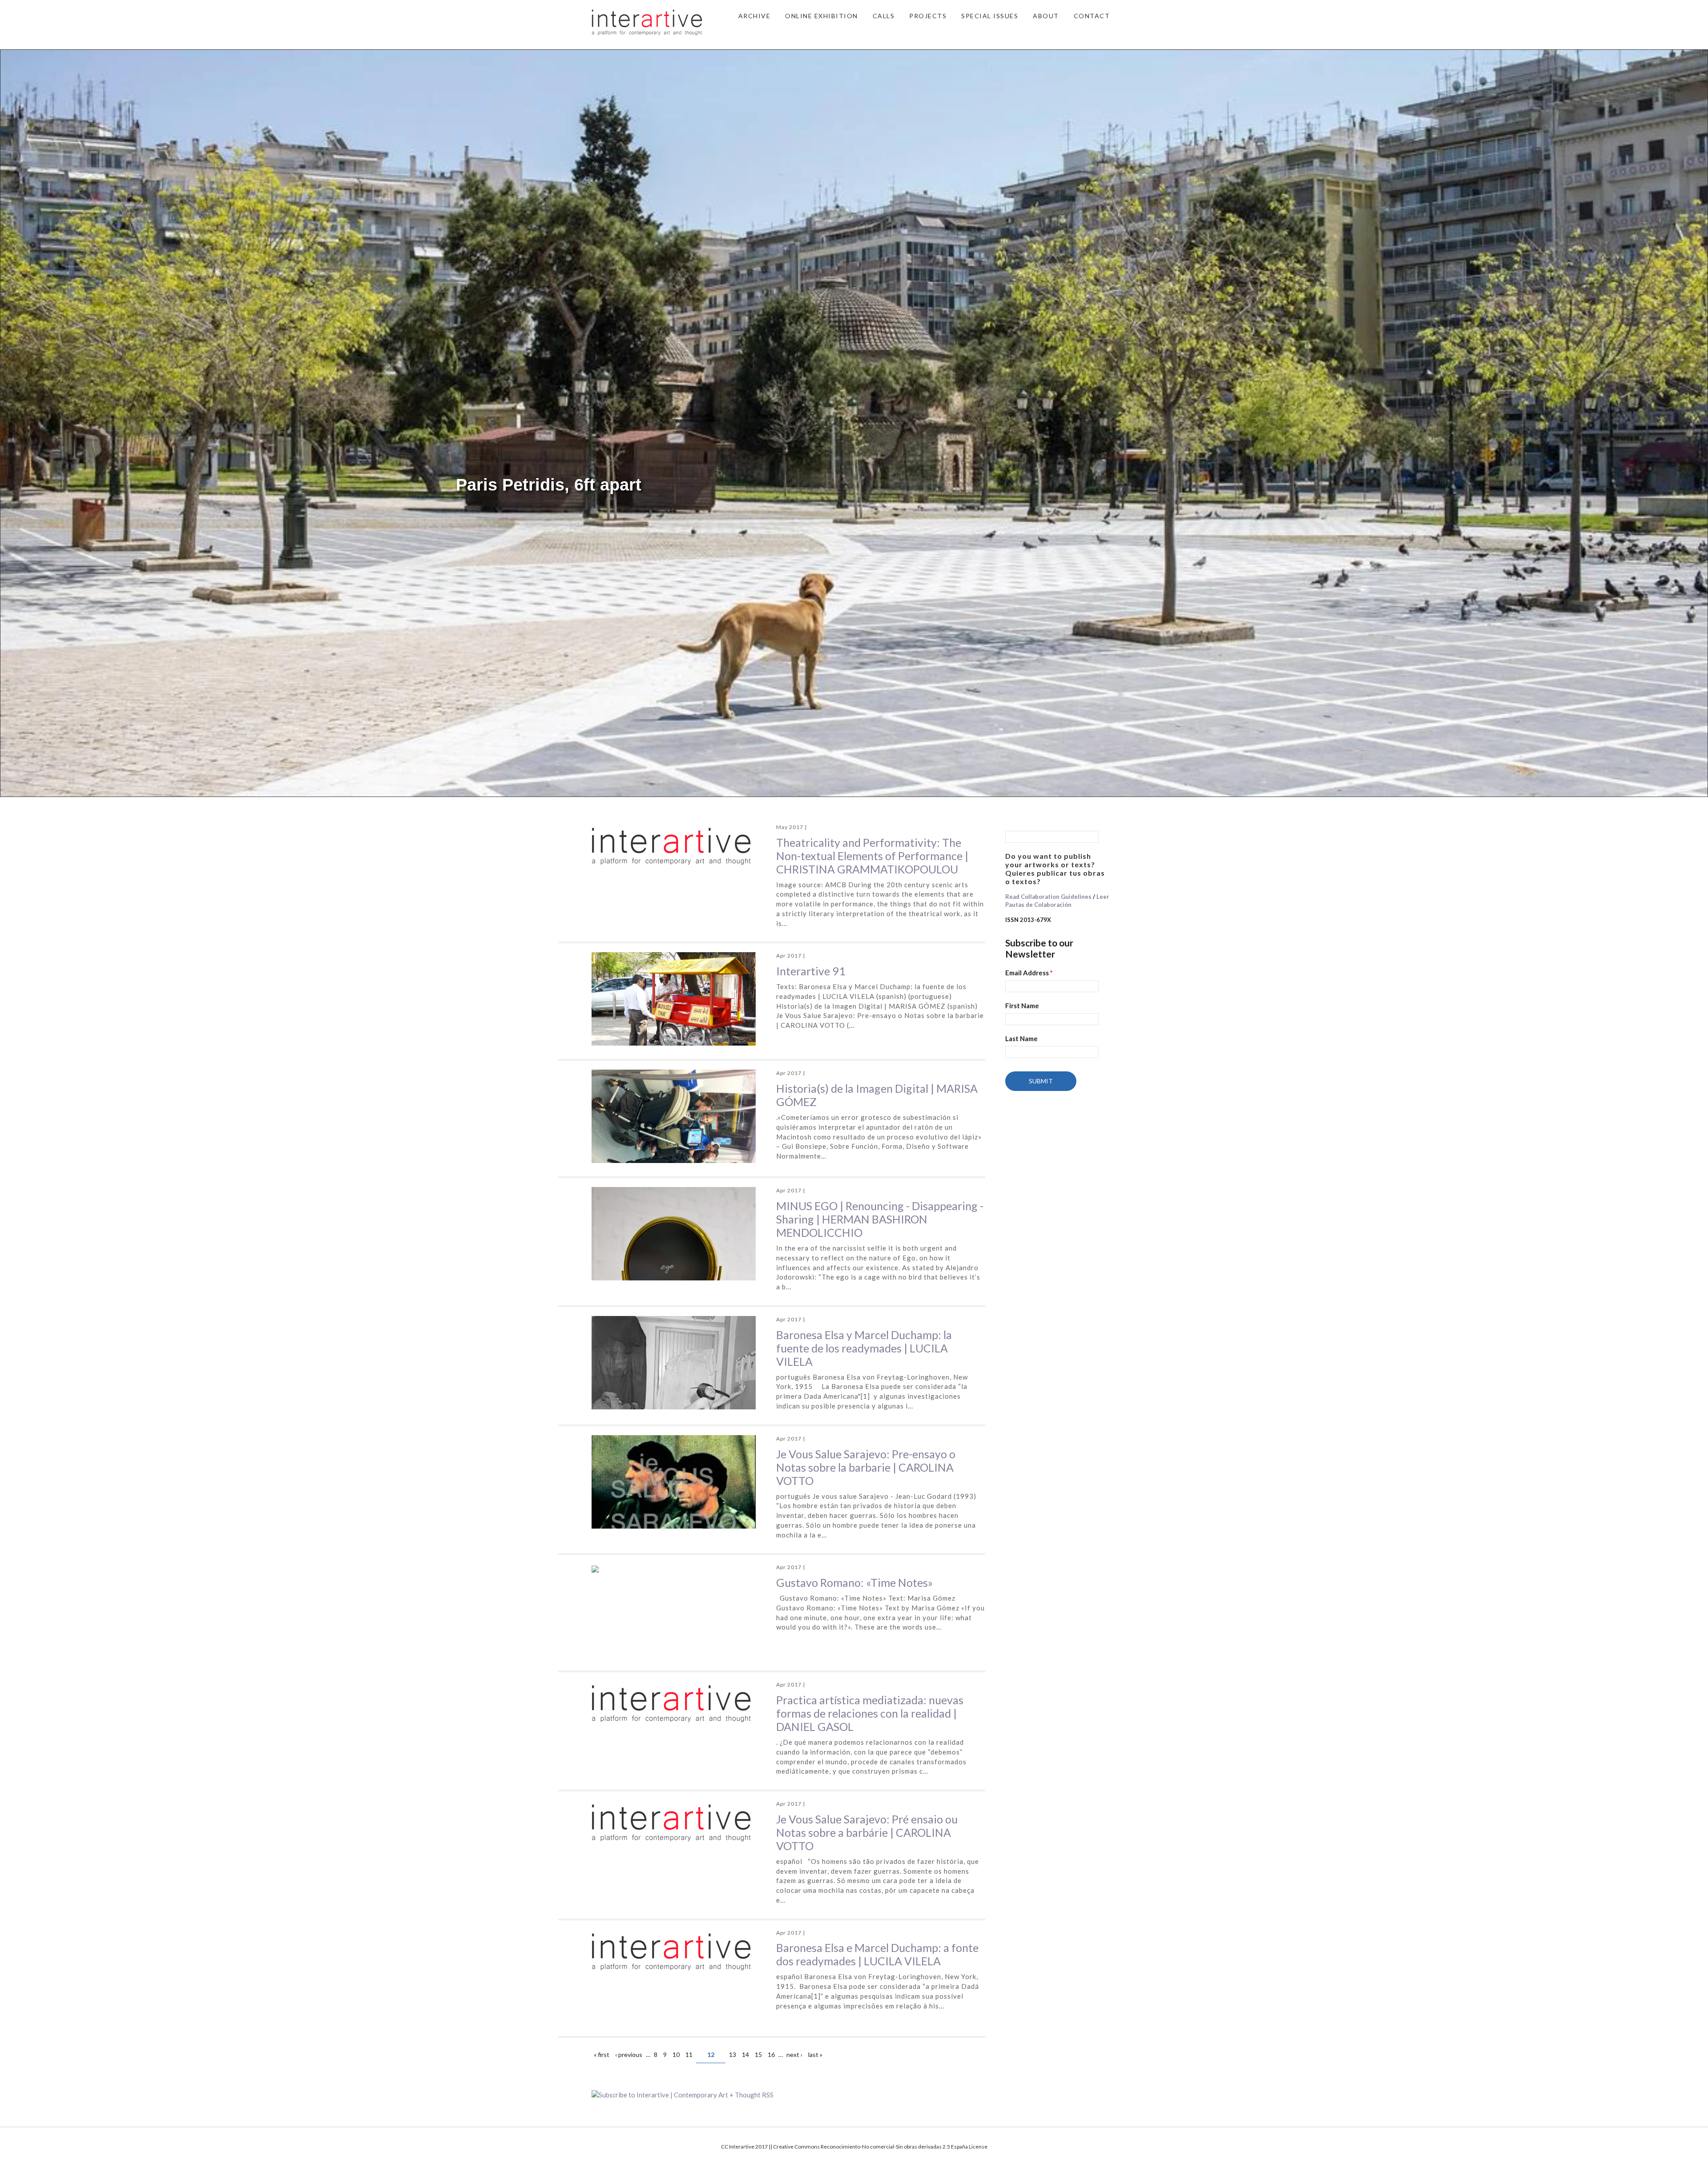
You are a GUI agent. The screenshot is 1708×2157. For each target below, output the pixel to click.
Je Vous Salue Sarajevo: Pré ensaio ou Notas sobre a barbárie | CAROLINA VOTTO (867, 1832)
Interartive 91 (811, 971)
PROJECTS (928, 16)
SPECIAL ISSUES (990, 16)
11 (689, 2054)
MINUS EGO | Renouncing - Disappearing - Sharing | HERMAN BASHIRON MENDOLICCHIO (880, 1219)
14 (745, 2054)
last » (815, 2054)
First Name (1022, 1006)
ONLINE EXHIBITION (822, 16)
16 (771, 2054)
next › (794, 2054)
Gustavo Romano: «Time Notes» (854, 1582)
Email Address (1029, 973)
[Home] (647, 21)
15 (758, 2054)
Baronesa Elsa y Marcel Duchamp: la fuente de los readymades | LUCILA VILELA (864, 1348)
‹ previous (629, 2054)
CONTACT (1092, 16)
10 (676, 2054)
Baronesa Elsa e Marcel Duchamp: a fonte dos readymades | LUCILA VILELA (877, 1954)
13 (733, 2054)
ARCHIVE (755, 16)
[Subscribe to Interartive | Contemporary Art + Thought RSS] (788, 2095)
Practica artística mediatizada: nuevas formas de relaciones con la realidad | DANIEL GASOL (870, 1713)
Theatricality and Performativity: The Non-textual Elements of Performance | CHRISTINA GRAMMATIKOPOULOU (872, 856)
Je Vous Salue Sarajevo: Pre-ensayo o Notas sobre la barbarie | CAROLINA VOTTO (866, 1467)
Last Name (1021, 1038)
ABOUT (1046, 16)
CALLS (884, 16)
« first (602, 2054)
